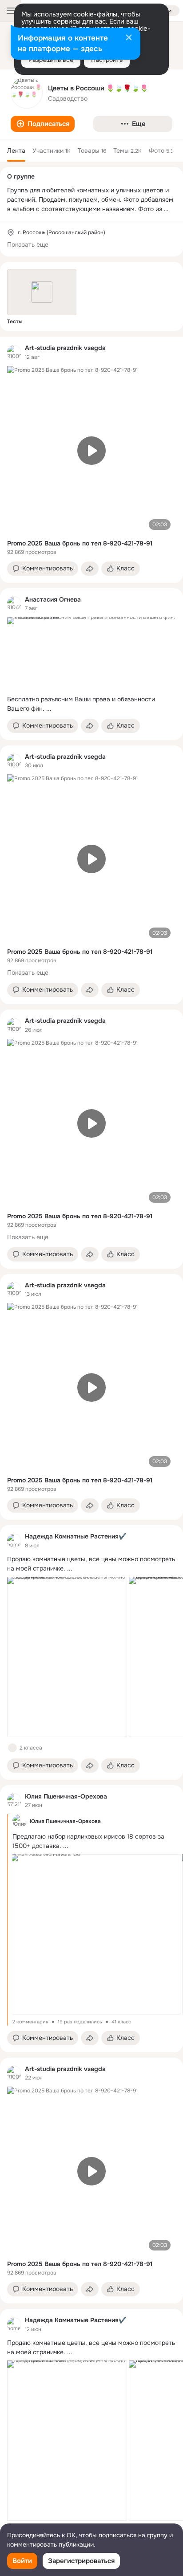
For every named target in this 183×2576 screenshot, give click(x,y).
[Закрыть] (129, 38)
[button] (43, 124)
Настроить (107, 60)
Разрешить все (51, 60)
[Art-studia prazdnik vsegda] (14, 352)
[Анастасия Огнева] (14, 603)
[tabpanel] (91, 1442)
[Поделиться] (90, 569)
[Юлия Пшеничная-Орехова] (14, 1800)
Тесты (15, 321)
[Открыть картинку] (67, 1657)
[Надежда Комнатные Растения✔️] (14, 1541)
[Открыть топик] (91, 704)
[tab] (16, 151)
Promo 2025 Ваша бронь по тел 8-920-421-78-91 (80, 543)
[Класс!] (12, 1748)
